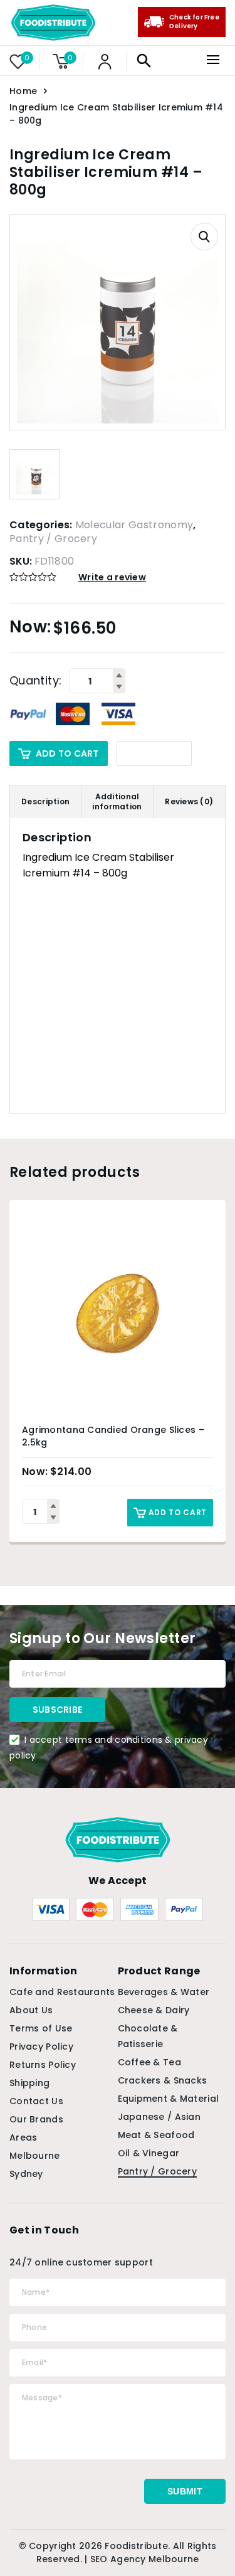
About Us (31, 2010)
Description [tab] (45, 801)
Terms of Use (41, 2028)
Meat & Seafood (156, 2135)
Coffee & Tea (149, 2062)
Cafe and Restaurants (62, 1992)
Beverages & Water (164, 1992)
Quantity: (35, 681)
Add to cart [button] (178, 1512)
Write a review (112, 577)
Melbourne (35, 2156)
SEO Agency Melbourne (145, 2559)
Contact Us (36, 2101)
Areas (23, 2137)
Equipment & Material (169, 2099)
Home (23, 91)
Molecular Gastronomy (134, 525)
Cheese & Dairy (154, 2010)
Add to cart (67, 753)
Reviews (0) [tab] (189, 801)
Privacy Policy (41, 2046)
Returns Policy (43, 2065)
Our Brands (36, 2119)
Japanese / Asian (159, 2117)
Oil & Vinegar (149, 2153)
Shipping (29, 2083)
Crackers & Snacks (163, 2080)
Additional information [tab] (117, 801)
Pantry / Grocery (53, 539)
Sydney (26, 2174)
